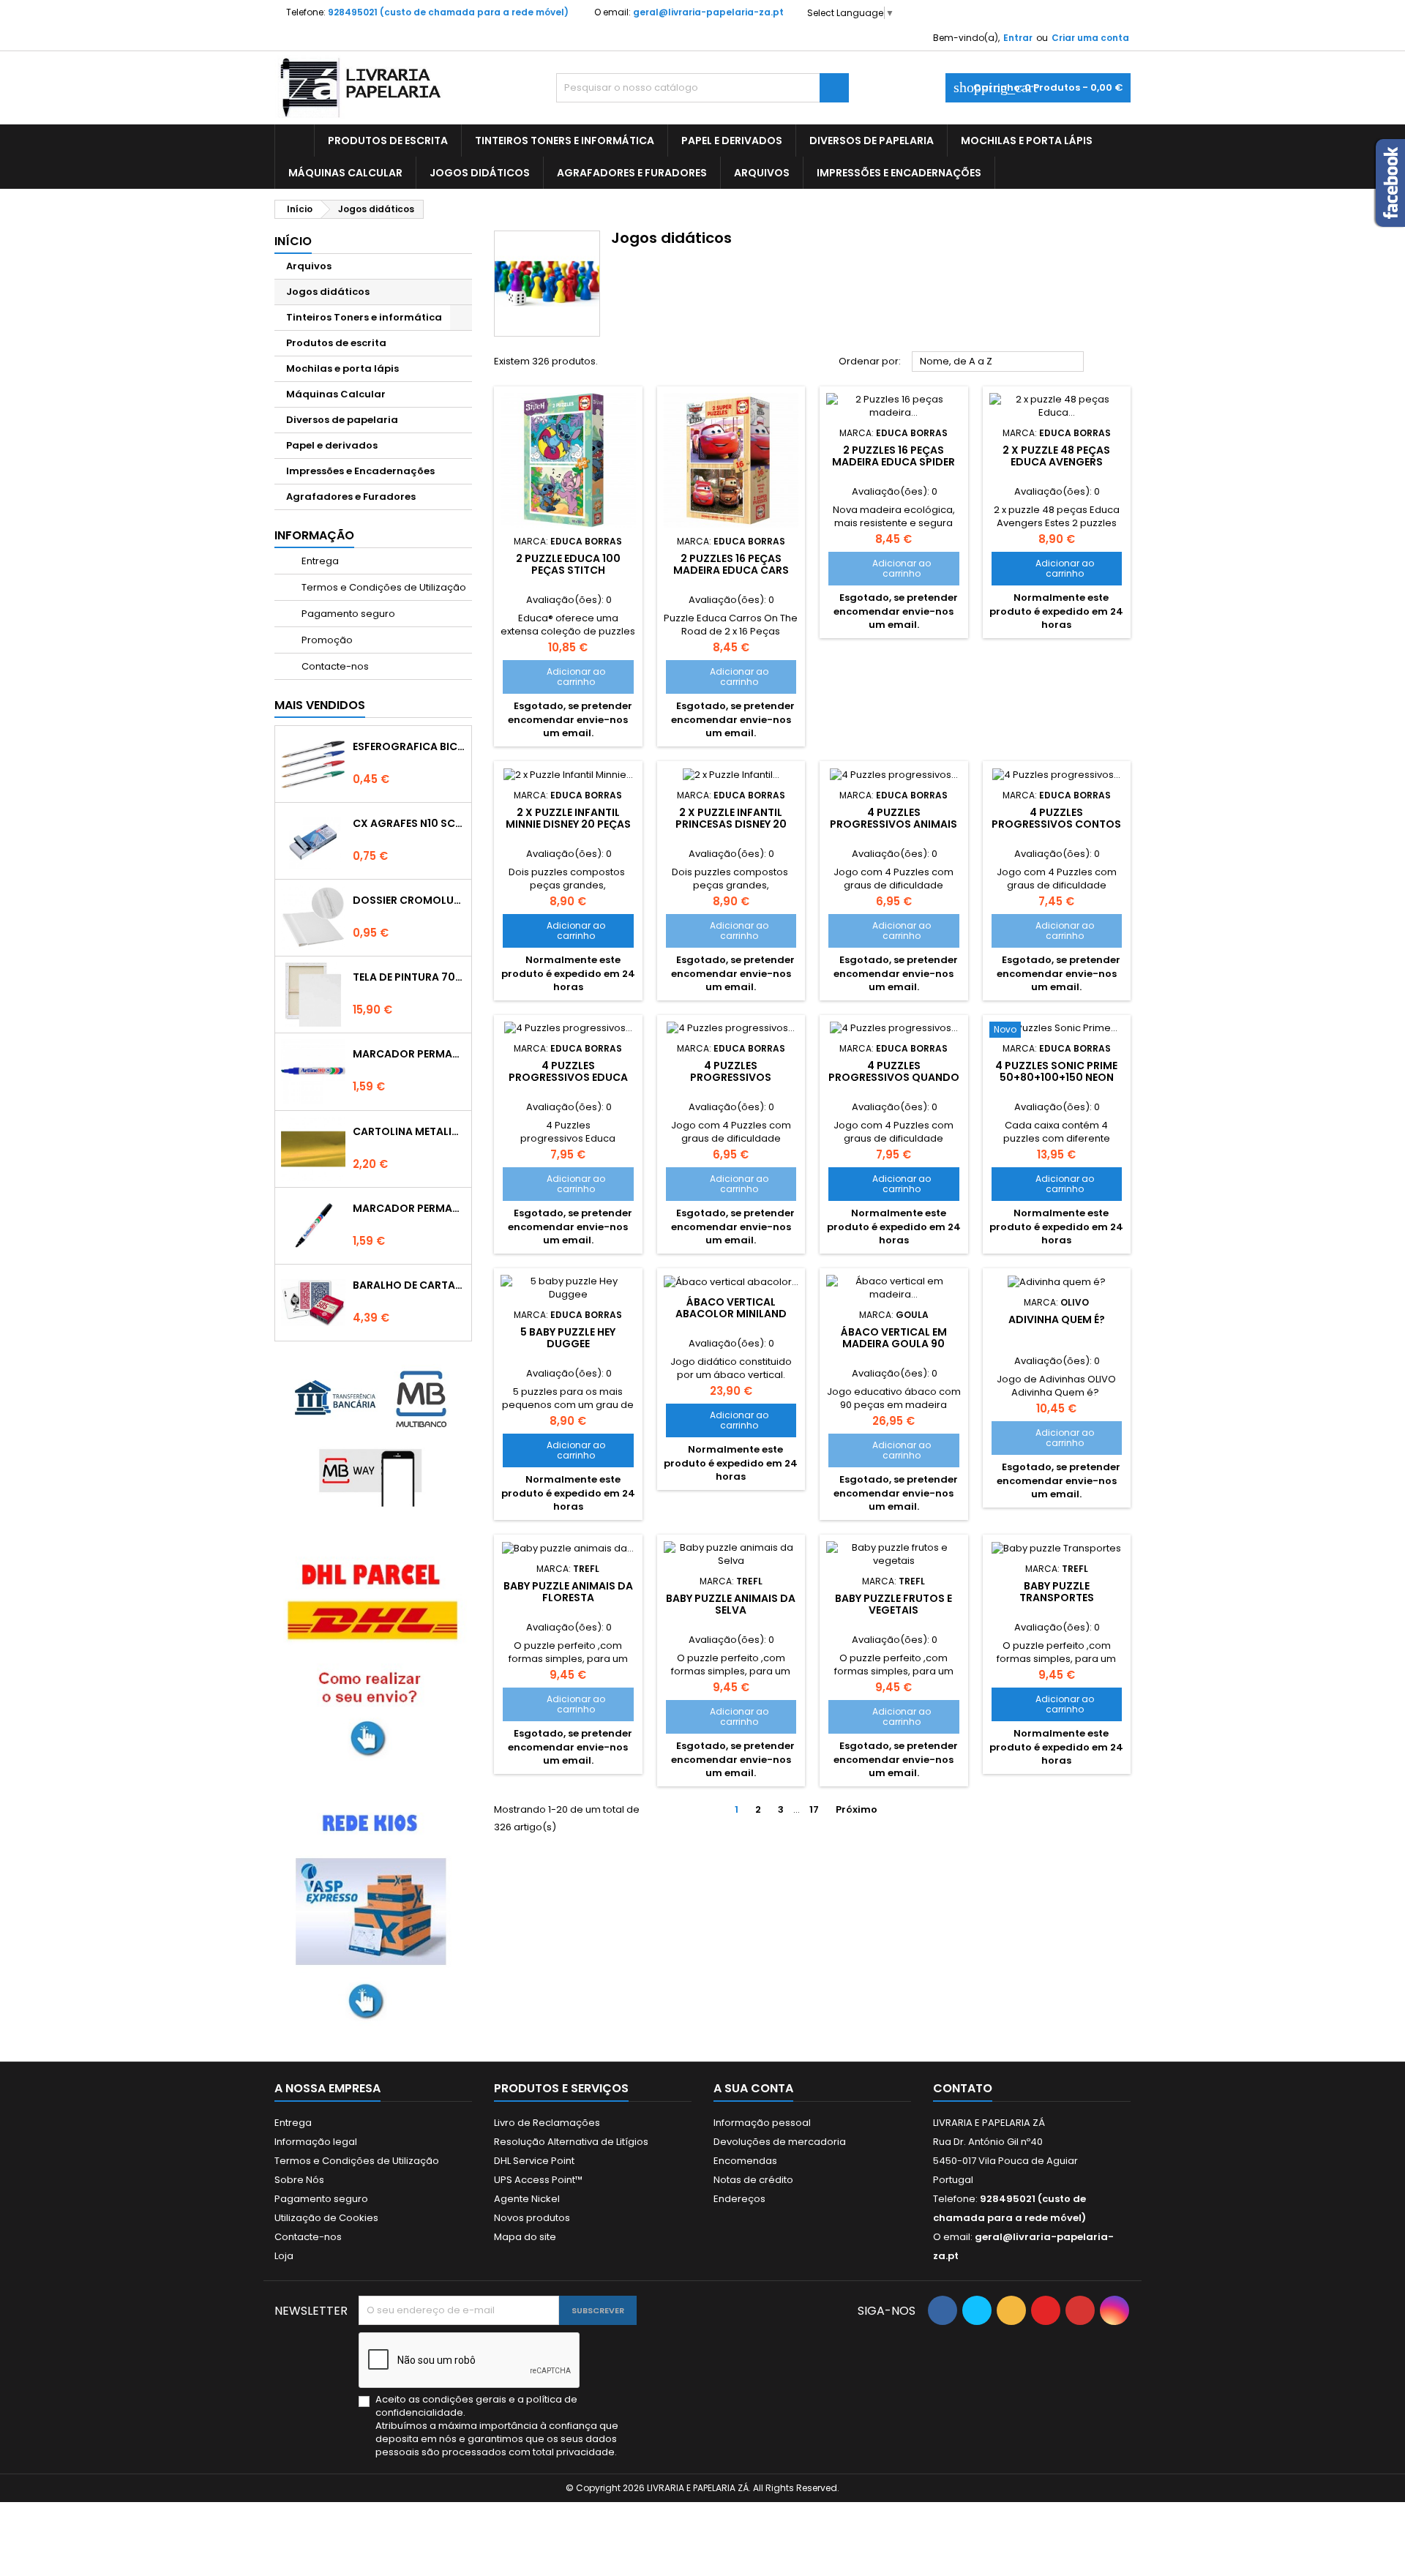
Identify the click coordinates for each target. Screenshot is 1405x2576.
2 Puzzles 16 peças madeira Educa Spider (893, 456)
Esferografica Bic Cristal (409, 746)
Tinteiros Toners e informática (565, 141)
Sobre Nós (299, 2180)
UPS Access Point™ (538, 2180)
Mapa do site (525, 2237)
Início (293, 241)
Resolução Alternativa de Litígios (571, 2142)
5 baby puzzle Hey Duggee (568, 1338)
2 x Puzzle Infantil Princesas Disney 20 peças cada (731, 824)
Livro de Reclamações (547, 2123)
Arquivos (762, 173)
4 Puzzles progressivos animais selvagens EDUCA (893, 824)
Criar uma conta (1090, 38)
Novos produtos (532, 2218)
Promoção (326, 640)
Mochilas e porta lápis (1027, 141)
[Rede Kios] (373, 1911)
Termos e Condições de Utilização (383, 587)
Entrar (1018, 38)
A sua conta (753, 2088)
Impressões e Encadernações (899, 173)
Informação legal (316, 2142)
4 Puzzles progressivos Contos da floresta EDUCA (1056, 824)
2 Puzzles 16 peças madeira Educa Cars (731, 564)
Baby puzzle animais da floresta (568, 1592)
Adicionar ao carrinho (559, 677)
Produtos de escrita (388, 141)
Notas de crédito (753, 2180)
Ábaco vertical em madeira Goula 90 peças (894, 1344)
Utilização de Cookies (326, 2218)
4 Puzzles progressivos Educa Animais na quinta (568, 1077)
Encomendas (745, 2161)
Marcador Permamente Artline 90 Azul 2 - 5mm (409, 1054)
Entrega (319, 561)
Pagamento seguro (347, 614)
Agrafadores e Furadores (632, 173)
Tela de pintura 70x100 (409, 977)
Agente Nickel (527, 2199)
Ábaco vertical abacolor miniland (731, 1308)
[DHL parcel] (373, 1656)
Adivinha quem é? (1057, 1319)
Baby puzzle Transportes (1057, 1592)
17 (814, 1809)
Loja (284, 2256)
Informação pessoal (762, 2123)
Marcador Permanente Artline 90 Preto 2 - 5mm (409, 1208)
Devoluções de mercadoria (780, 2142)
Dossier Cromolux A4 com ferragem (409, 900)
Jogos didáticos (480, 173)
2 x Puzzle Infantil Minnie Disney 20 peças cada (568, 824)
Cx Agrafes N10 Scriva (409, 823)
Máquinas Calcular (345, 173)
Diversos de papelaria (872, 141)
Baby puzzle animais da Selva (731, 1604)
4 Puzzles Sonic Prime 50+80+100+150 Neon (1056, 1071)
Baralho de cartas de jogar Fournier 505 (409, 1285)
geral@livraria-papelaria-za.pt (708, 12)
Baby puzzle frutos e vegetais (893, 1604)
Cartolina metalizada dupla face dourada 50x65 (409, 1131)
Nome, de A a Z (998, 362)
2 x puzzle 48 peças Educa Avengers (1056, 456)
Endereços (739, 2199)
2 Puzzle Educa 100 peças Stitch (568, 564)
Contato (963, 2088)
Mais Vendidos (320, 705)
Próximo (862, 1810)
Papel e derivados (732, 141)
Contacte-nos (334, 666)
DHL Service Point (534, 2161)
